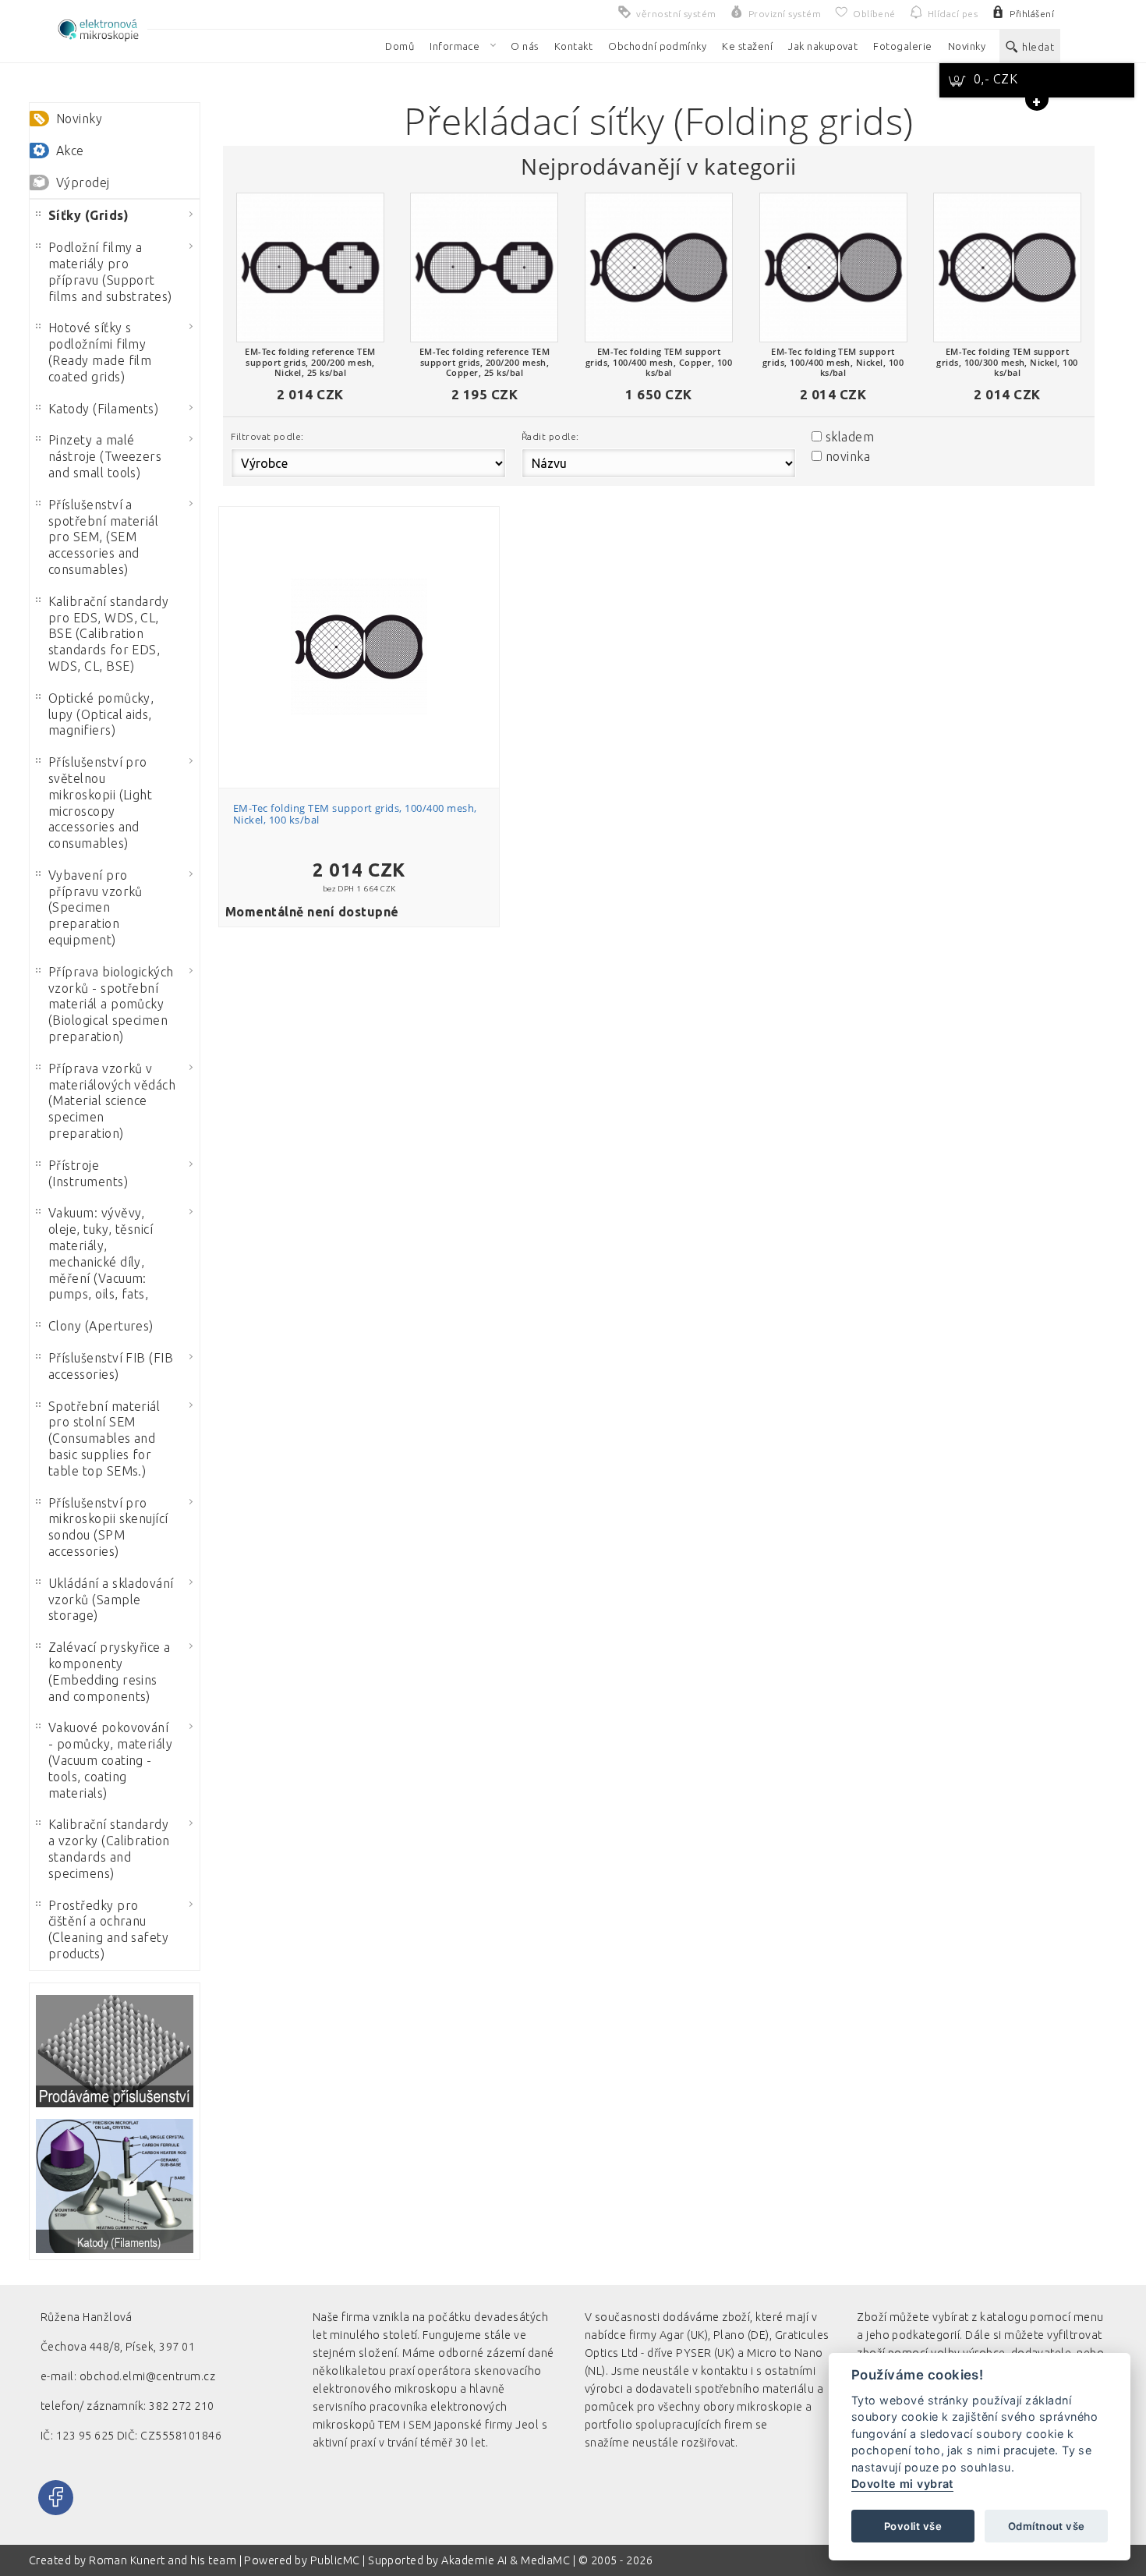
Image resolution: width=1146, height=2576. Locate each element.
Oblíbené (367, 560)
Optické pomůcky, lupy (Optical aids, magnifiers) (101, 714)
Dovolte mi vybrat (902, 2484)
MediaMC (545, 2560)
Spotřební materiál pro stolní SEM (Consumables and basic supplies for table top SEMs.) (104, 1439)
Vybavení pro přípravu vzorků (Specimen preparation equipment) (95, 907)
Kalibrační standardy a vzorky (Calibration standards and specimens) (109, 1848)
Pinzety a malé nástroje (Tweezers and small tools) (105, 456)
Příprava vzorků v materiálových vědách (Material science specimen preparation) (112, 1101)
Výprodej (83, 182)
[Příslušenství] (115, 2051)
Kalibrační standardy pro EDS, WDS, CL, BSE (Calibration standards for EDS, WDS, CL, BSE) (109, 634)
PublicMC (335, 2560)
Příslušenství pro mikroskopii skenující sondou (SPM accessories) (108, 1527)
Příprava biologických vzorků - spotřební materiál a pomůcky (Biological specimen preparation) (111, 1004)
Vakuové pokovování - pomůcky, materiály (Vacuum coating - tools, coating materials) (111, 1760)
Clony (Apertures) (101, 1326)
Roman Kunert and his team (164, 2560)
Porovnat (367, 588)
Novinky (79, 119)
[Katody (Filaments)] (115, 2186)
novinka (848, 456)
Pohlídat (367, 617)
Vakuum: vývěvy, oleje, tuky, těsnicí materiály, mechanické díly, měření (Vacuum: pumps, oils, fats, (101, 1253)
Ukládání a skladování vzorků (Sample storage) (111, 1600)
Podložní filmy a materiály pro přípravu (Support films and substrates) (110, 271)
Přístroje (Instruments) (88, 1173)
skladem (850, 437)
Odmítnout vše (1046, 2526)
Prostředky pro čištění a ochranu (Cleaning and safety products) (109, 1929)
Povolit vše (913, 2526)
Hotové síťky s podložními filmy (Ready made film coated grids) (100, 352)
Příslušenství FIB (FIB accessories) (111, 1366)
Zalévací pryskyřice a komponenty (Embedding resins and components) (110, 1671)
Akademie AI (474, 2560)
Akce (70, 151)
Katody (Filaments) (104, 409)
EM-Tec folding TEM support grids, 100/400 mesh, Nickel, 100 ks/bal (355, 814)
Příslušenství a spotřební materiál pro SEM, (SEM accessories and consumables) (104, 537)
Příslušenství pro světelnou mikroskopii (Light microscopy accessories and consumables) (101, 803)
